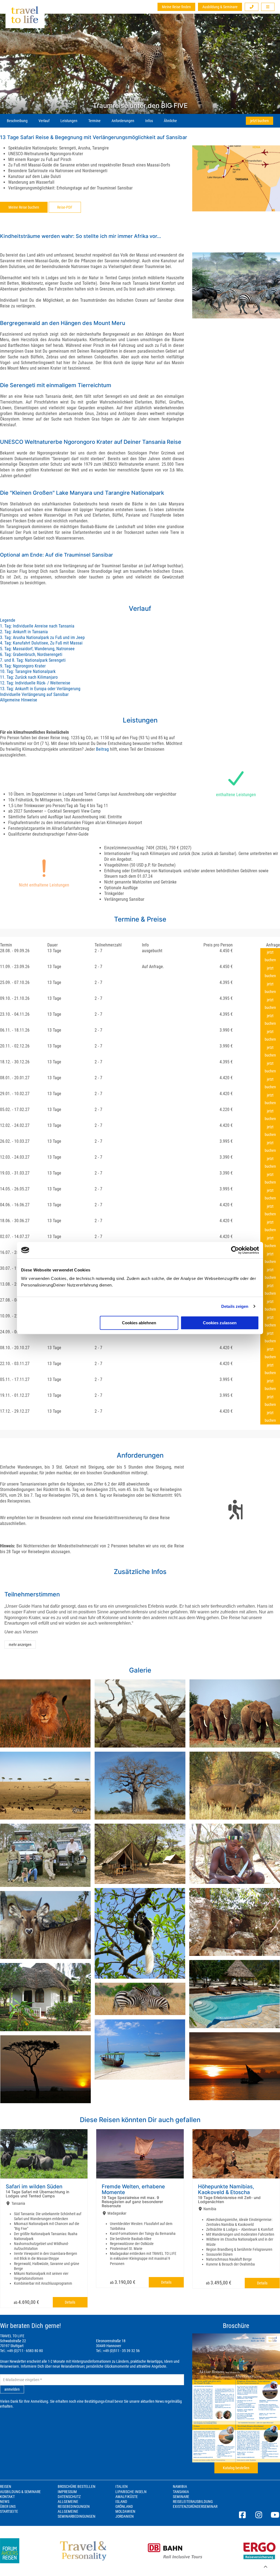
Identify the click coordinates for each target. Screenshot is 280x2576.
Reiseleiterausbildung (193, 2502)
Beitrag (102, 749)
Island (121, 2502)
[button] (252, 7)
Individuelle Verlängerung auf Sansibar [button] (34, 694)
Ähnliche (170, 121)
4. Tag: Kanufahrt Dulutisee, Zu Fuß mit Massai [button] (41, 643)
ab (26, 2302)
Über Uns (8, 2506)
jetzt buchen (259, 121)
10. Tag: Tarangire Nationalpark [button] (28, 671)
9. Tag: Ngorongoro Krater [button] (23, 666)
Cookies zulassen (220, 1323)
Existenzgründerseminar (195, 2506)
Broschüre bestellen (77, 2486)
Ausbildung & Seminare (220, 7)
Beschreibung (17, 121)
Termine (94, 121)
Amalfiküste (127, 2497)
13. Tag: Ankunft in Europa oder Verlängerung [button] (40, 689)
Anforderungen (123, 121)
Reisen (6, 2486)
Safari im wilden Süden (34, 2187)
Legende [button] (8, 620)
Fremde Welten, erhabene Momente (133, 2189)
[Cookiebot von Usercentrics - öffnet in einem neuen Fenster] (235, 1250)
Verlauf (44, 121)
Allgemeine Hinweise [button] (19, 700)
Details (70, 2302)
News (5, 2502)
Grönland (124, 2506)
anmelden (12, 2389)
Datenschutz (69, 2497)
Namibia (180, 2486)
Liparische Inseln (131, 2492)
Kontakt (7, 2497)
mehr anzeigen (20, 1645)
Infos (149, 121)
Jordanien (125, 2516)
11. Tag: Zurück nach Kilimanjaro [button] (29, 677)
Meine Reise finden (176, 7)
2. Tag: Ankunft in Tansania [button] (24, 632)
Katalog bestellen (236, 2468)
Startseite (9, 2511)
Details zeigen (235, 1306)
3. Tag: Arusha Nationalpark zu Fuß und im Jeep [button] (42, 637)
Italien (122, 2486)
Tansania (181, 2492)
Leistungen (69, 121)
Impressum (67, 2492)
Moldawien (125, 2511)
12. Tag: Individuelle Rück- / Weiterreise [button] (35, 683)
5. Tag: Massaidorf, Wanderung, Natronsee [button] (37, 649)
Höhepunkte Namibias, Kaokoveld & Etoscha (226, 2189)
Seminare (181, 2497)
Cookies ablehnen (139, 1323)
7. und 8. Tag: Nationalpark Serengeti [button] (33, 660)
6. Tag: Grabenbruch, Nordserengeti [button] (31, 654)
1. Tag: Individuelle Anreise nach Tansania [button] (37, 626)
